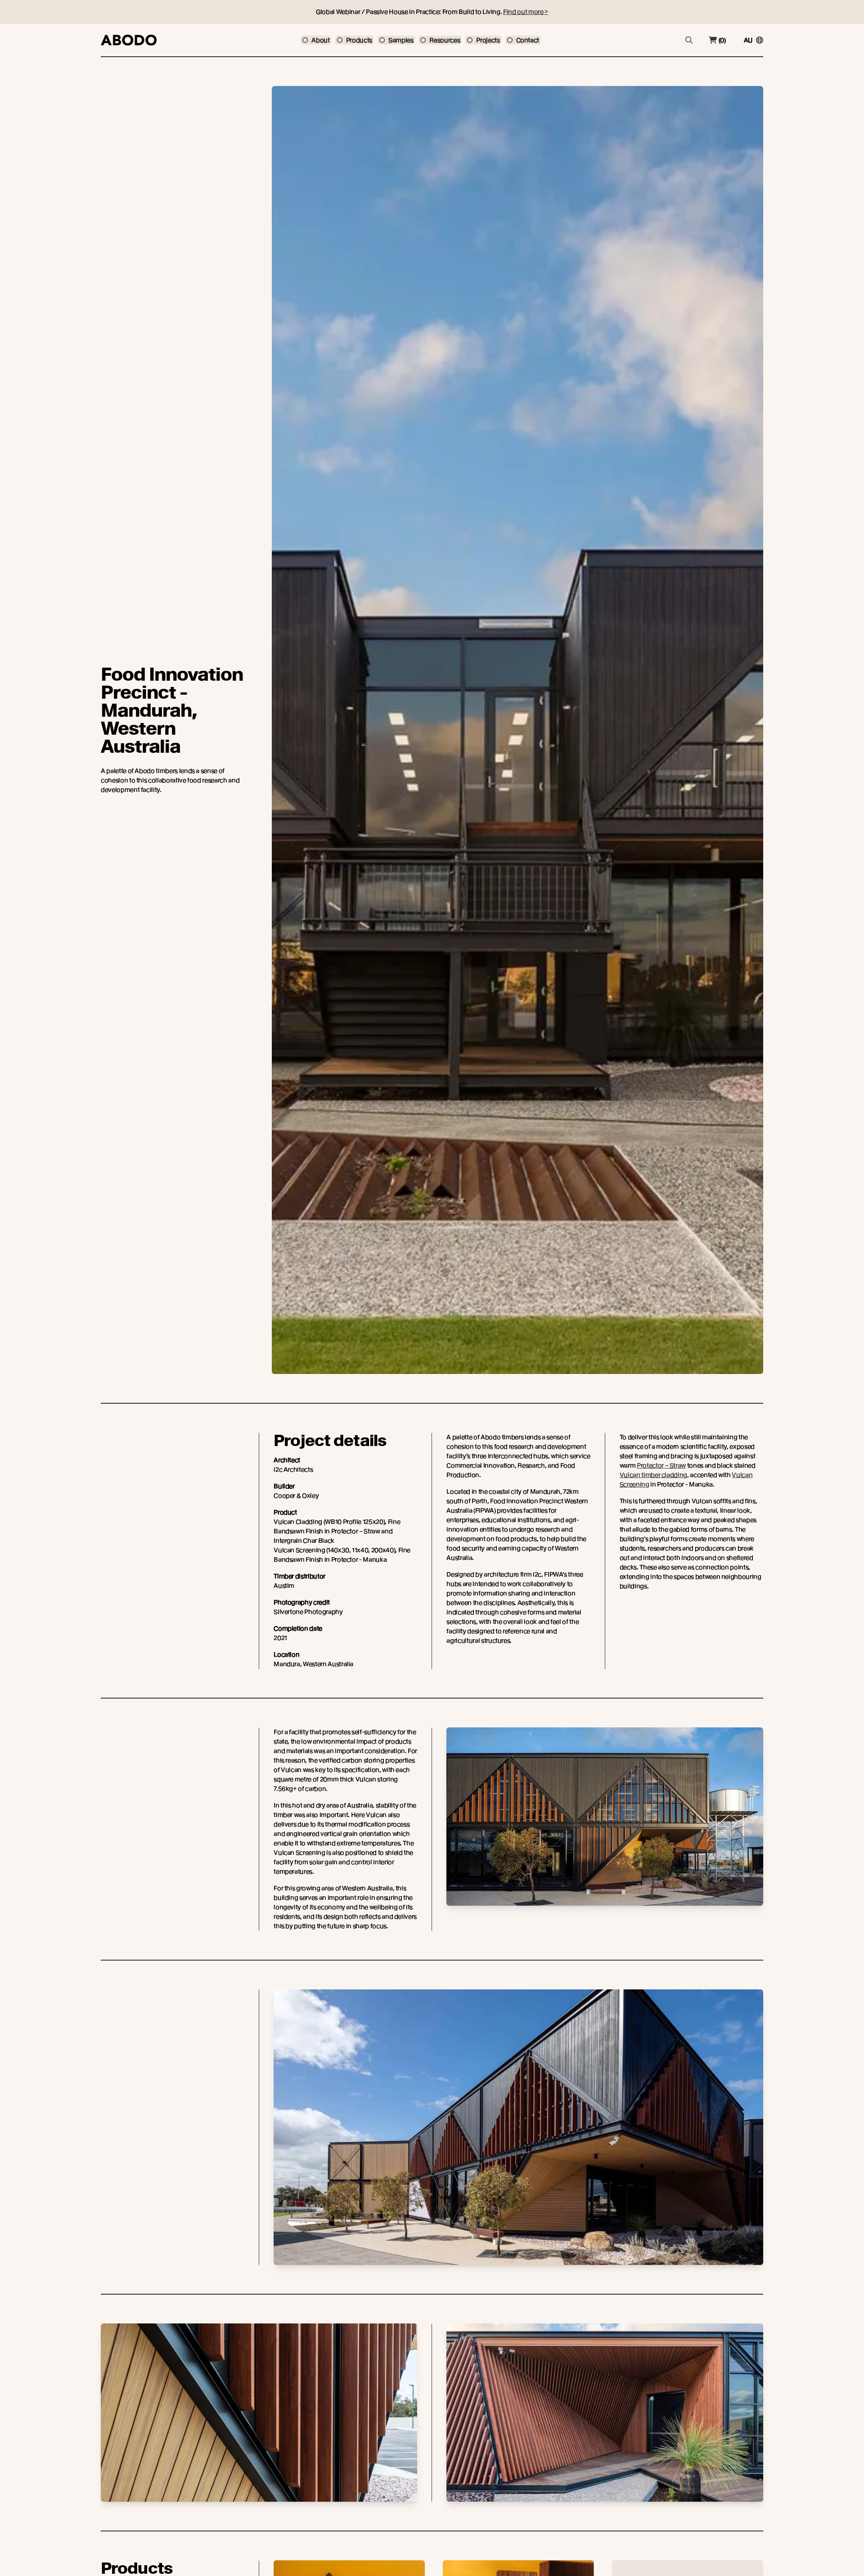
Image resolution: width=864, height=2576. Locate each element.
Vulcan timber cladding (653, 1475)
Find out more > (526, 12)
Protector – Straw (661, 1465)
